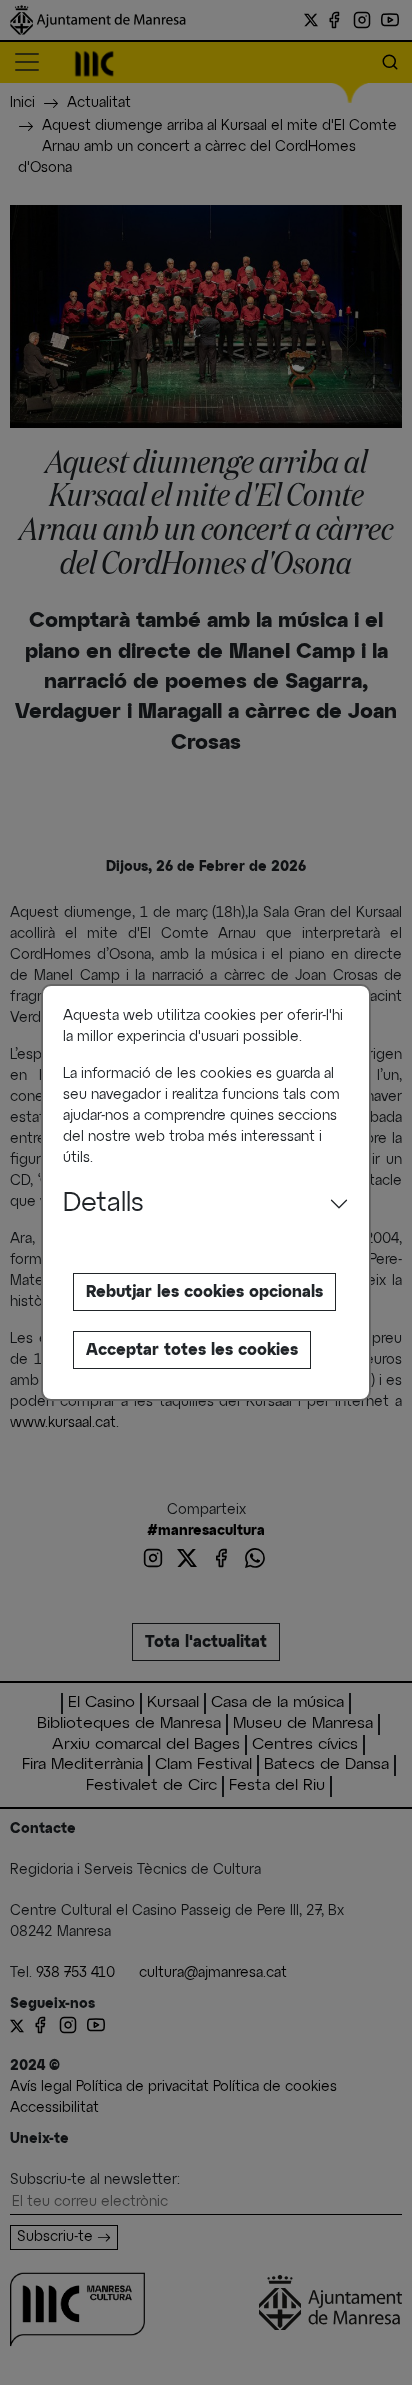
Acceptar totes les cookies (192, 1350)
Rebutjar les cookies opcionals (204, 1292)
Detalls (103, 1204)
